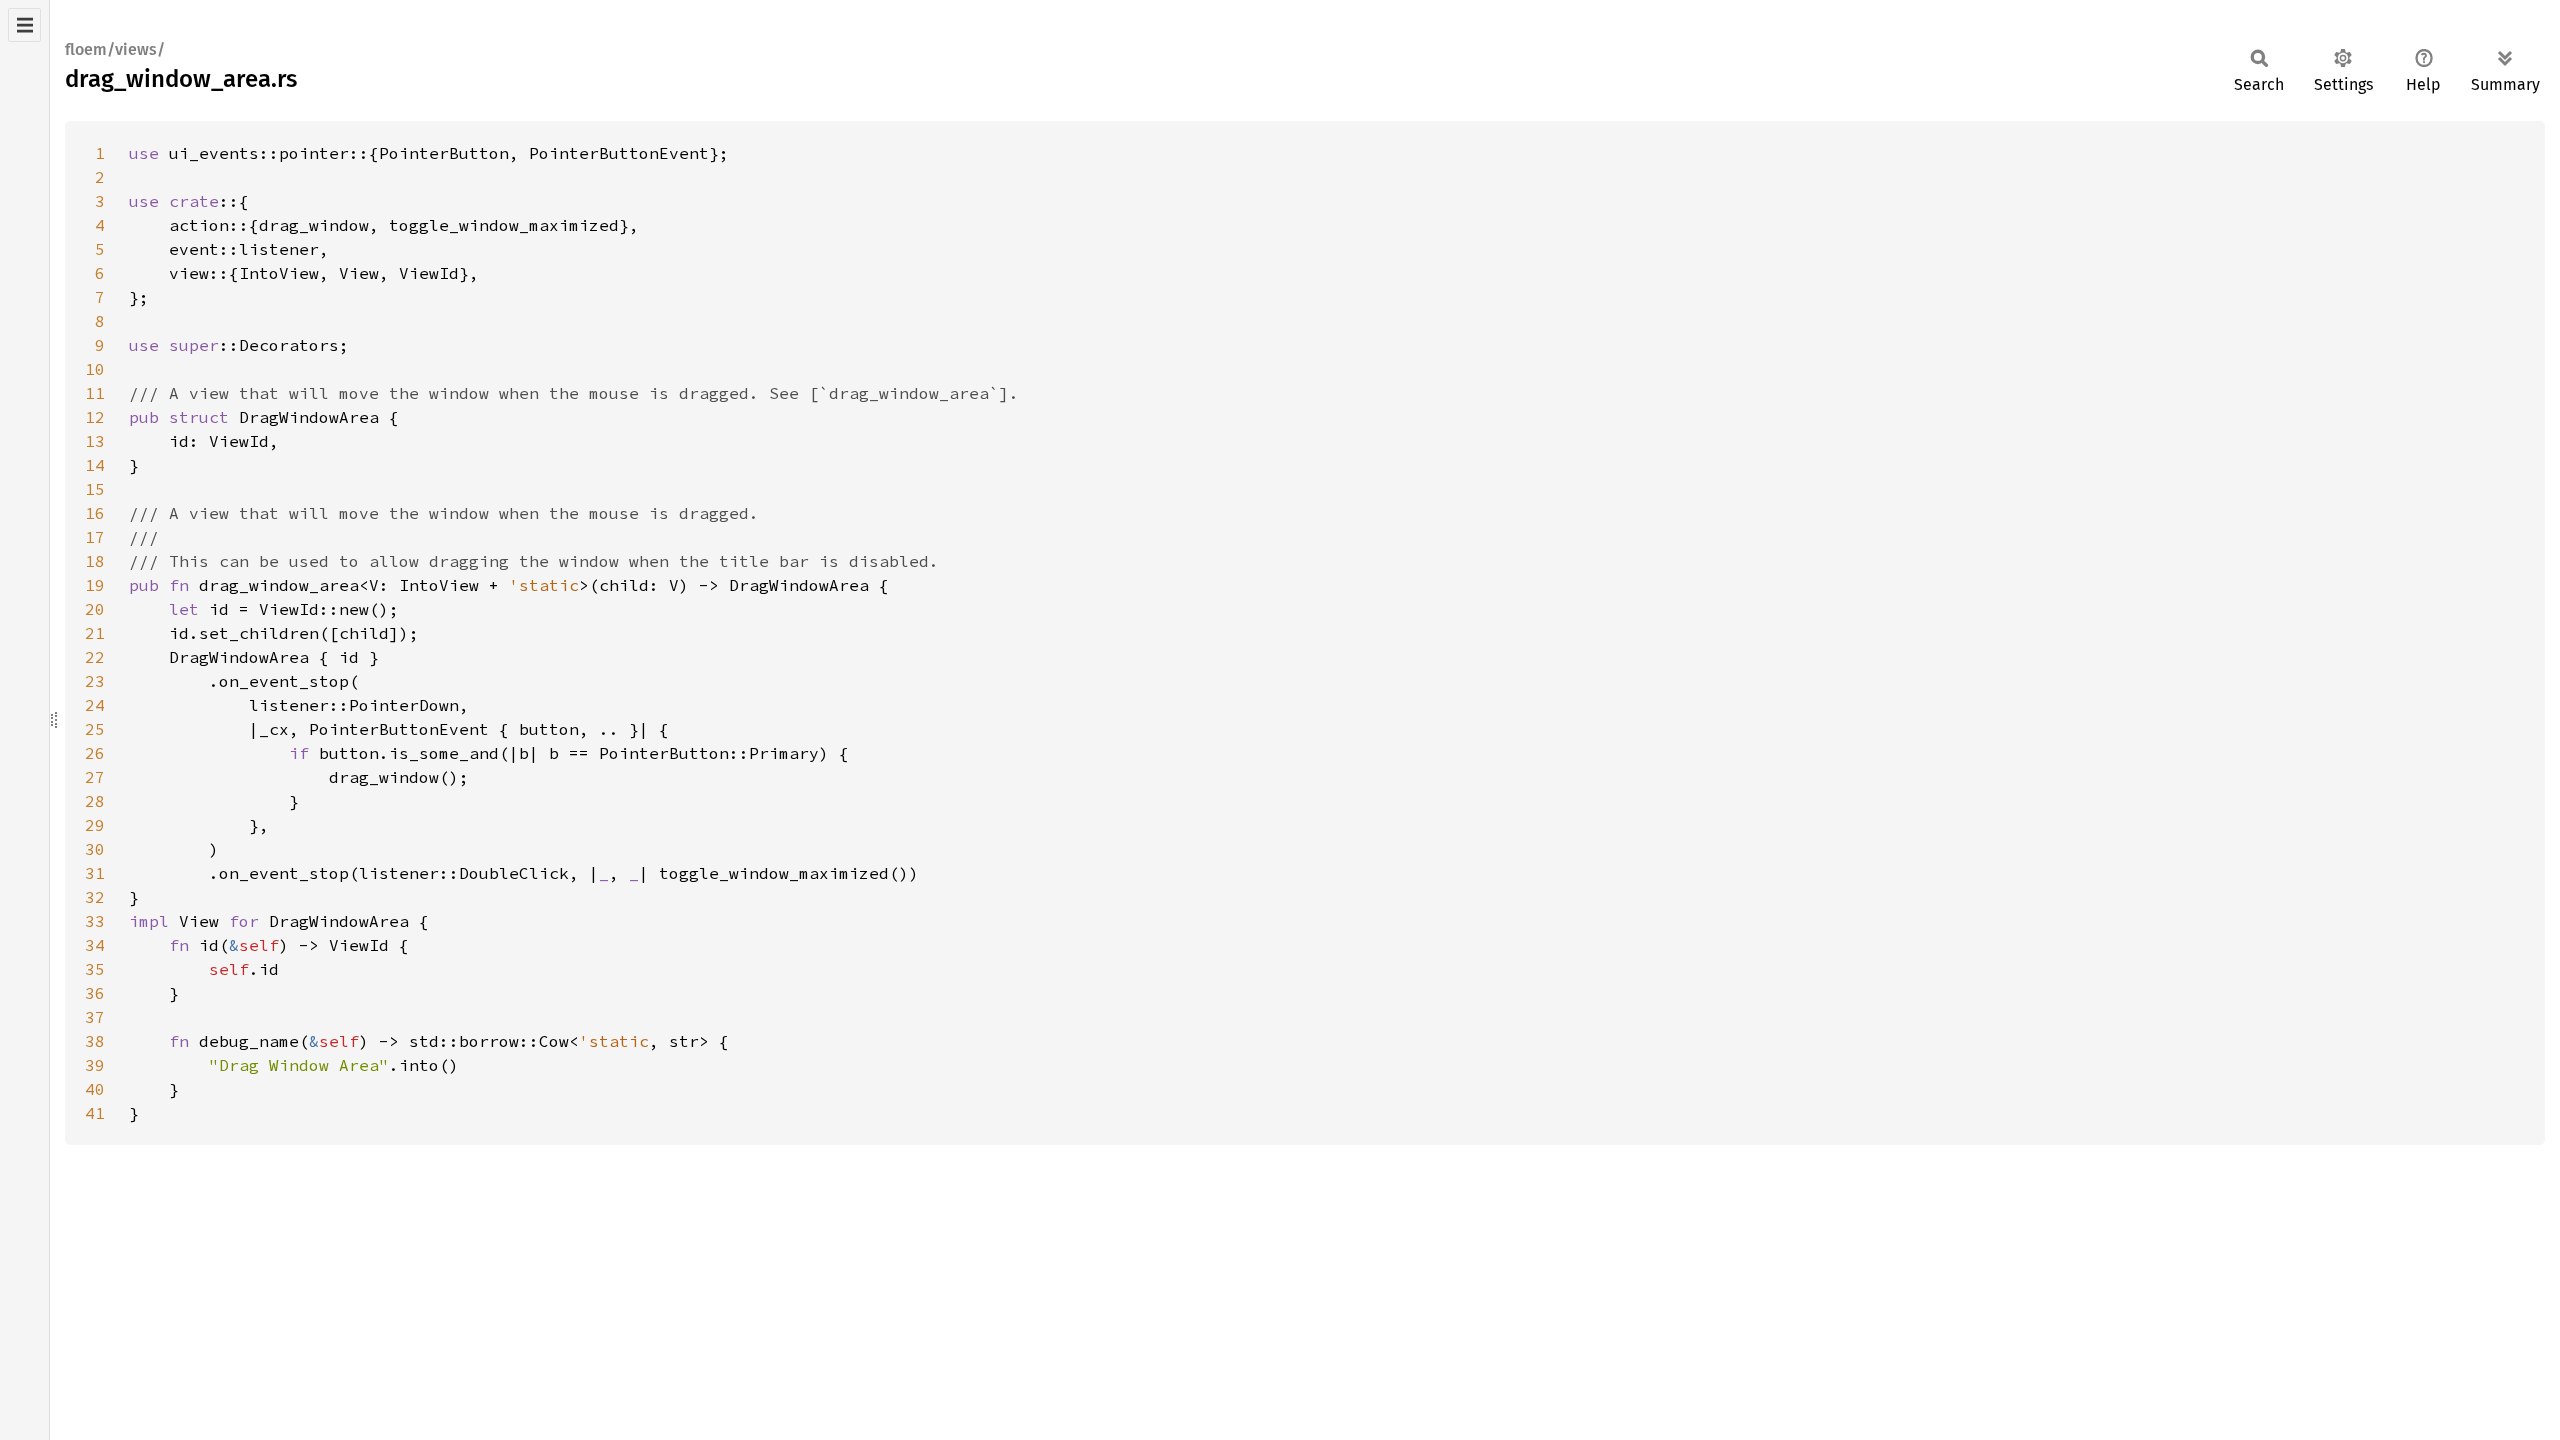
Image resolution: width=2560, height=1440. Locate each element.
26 (95, 753)
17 (95, 537)
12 (95, 417)
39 (95, 1065)
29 (95, 825)
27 (95, 777)
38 (95, 1041)
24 (95, 705)
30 (95, 849)
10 (95, 369)
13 (95, 441)
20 (95, 609)
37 (95, 1017)
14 (95, 465)
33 (95, 921)
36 (95, 993)
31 (95, 873)
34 (95, 945)
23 (95, 681)
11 (95, 393)
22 (95, 657)
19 (95, 585)
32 (95, 897)
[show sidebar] (24, 25)
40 (95, 1089)
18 (95, 561)
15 (95, 489)
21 (95, 633)
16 (95, 513)
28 (95, 801)
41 (95, 1113)
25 (95, 729)
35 (95, 969)
